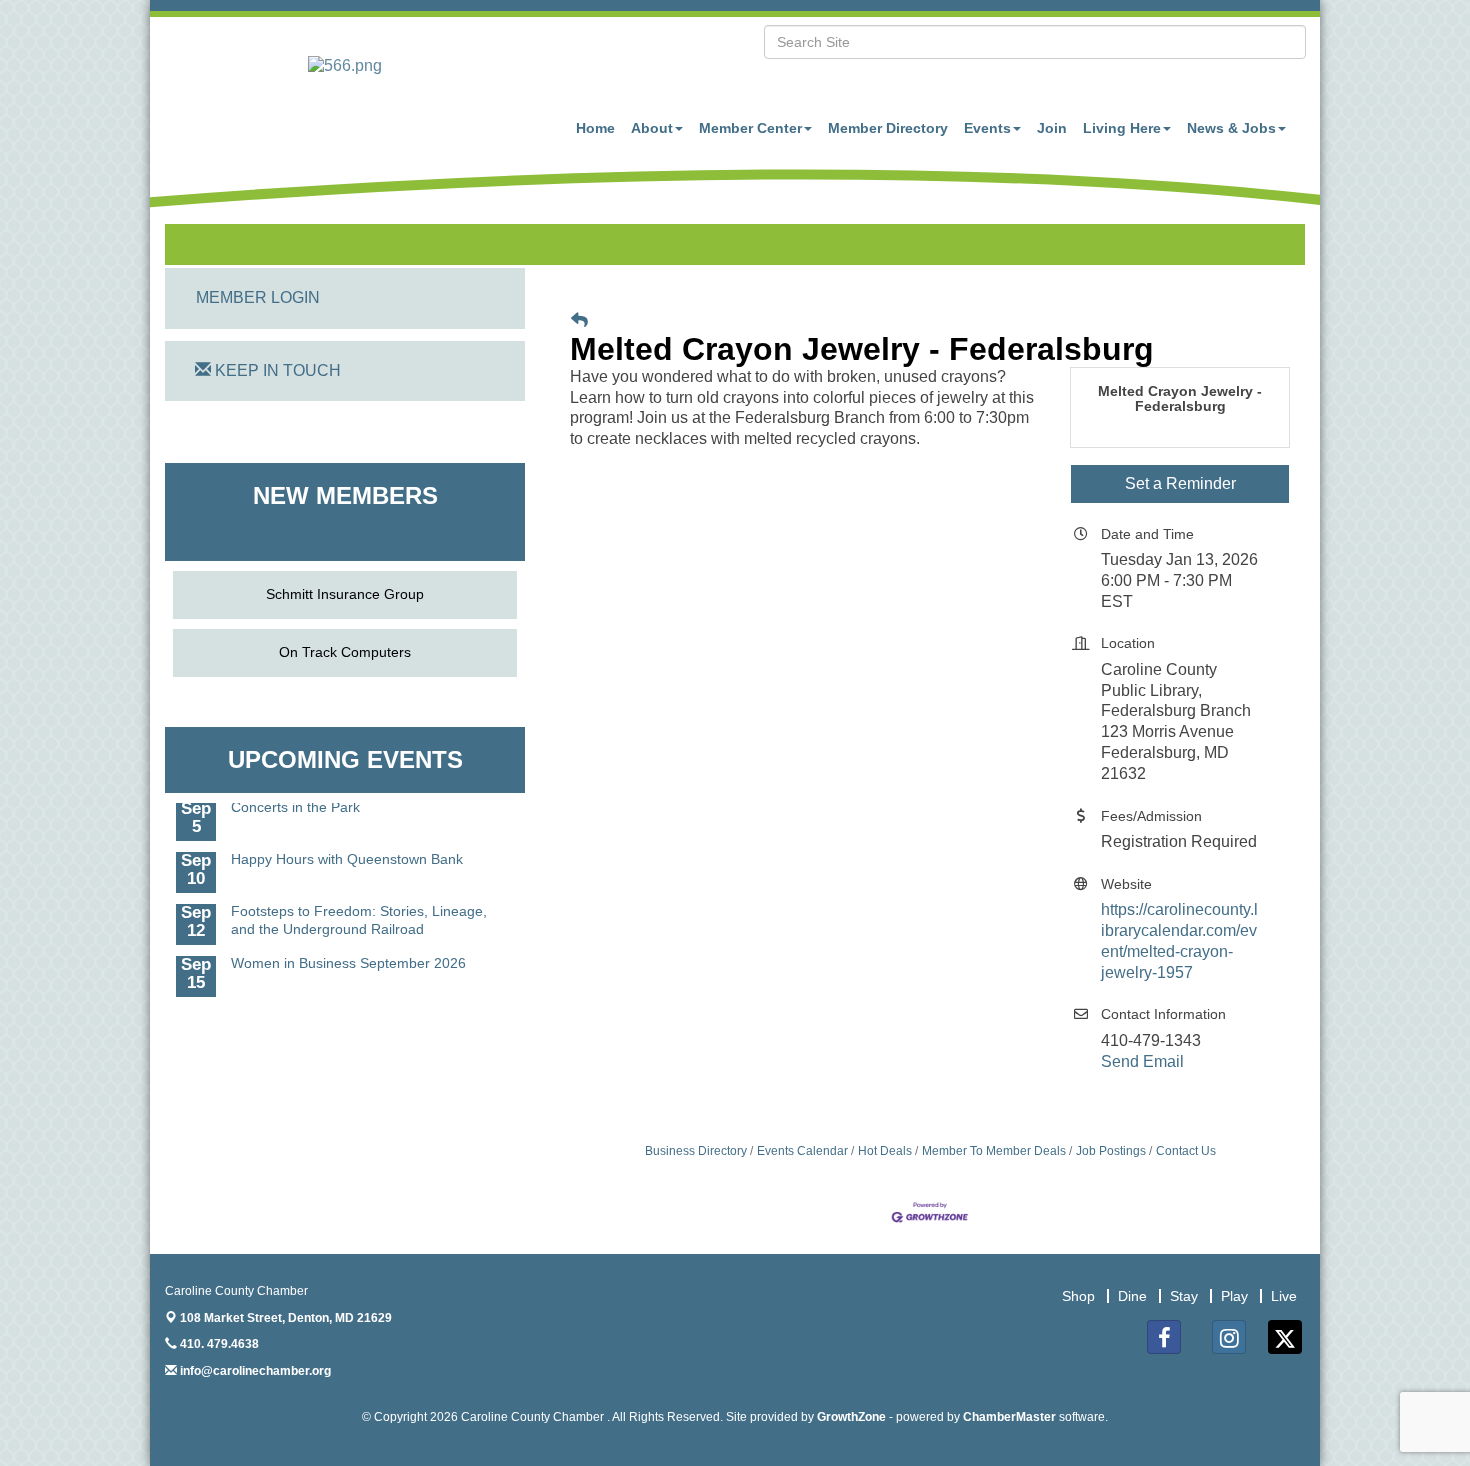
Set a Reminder (1180, 483)
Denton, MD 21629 (286, 1318)
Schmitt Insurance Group (345, 594)
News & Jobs (1231, 128)
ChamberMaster (1009, 1417)
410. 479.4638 (218, 1344)
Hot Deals (885, 1151)
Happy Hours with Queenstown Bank (347, 849)
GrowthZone (851, 1417)
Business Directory (696, 1151)
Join (1052, 128)
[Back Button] (579, 321)
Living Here (1122, 128)
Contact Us (1186, 1151)
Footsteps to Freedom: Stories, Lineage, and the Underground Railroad (359, 910)
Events (987, 128)
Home (595, 128)
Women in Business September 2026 (348, 953)
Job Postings (1111, 1151)
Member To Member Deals (994, 1151)
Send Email (1142, 1061)
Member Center (750, 128)
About (652, 128)
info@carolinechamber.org (254, 1371)
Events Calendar (802, 1151)
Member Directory (888, 128)
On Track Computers (345, 652)
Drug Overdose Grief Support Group (346, 1005)
